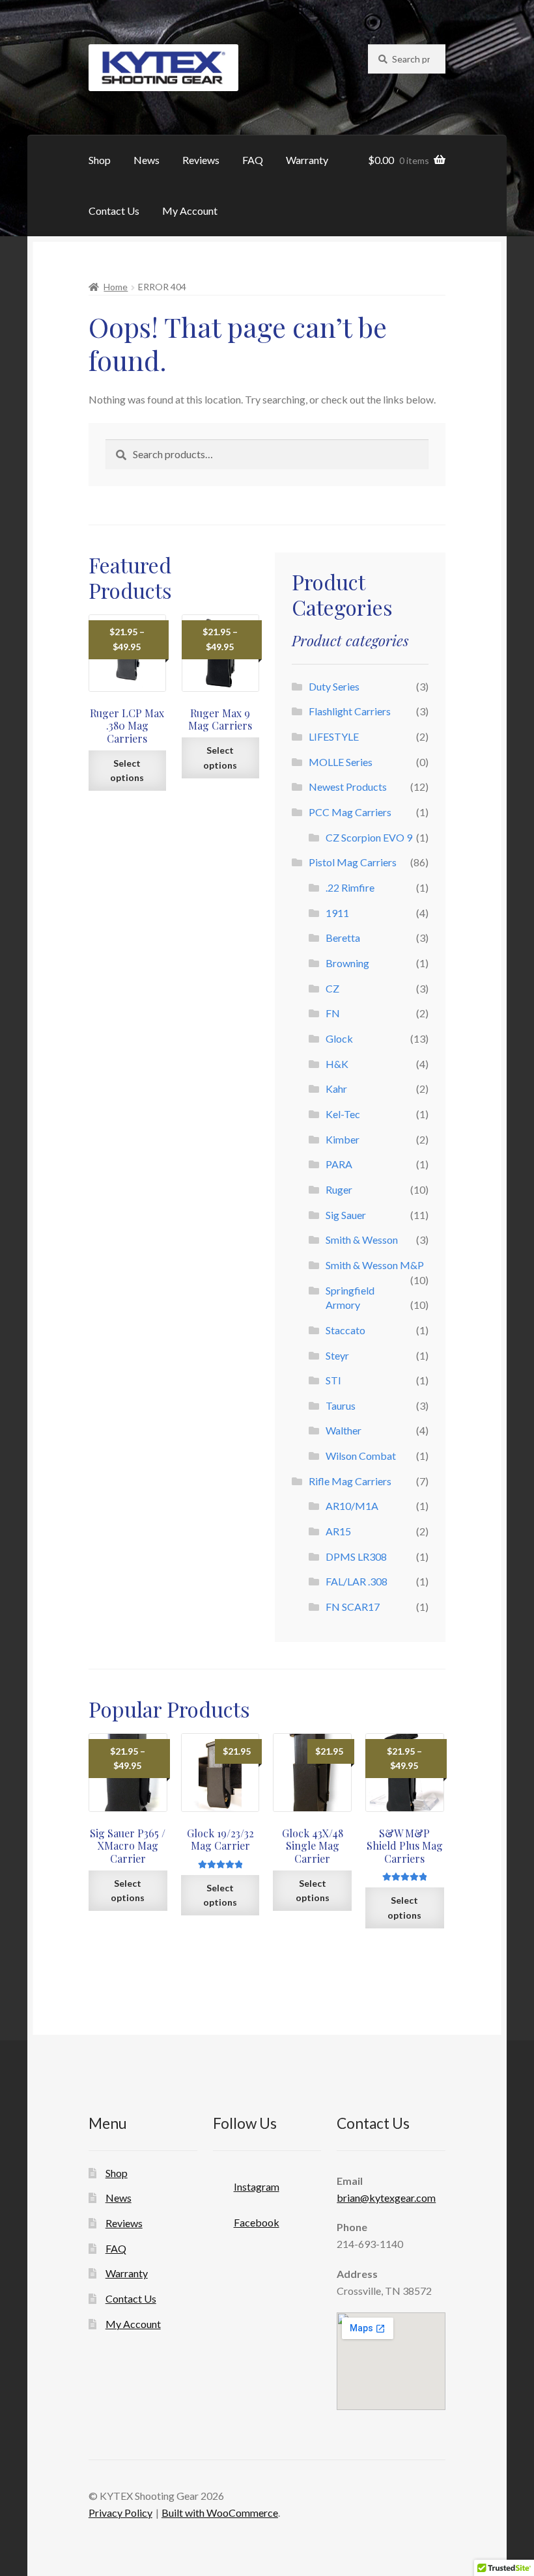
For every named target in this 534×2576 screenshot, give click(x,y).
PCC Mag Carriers (350, 812)
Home (116, 287)
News (147, 160)
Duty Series (334, 686)
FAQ (253, 160)
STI (333, 1380)
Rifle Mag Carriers (350, 1481)
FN (333, 1013)
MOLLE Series (341, 762)
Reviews (201, 160)
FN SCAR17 (353, 1607)
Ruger (339, 1189)
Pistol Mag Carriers (353, 862)
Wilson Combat (361, 1456)
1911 (337, 913)
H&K (337, 1064)
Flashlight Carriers (350, 711)
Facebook (257, 2222)
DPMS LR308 (356, 1556)
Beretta (343, 938)
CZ (332, 988)
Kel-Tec (343, 1114)
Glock (339, 1038)
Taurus (341, 1405)
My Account (190, 211)
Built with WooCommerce (220, 2513)
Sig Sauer (346, 1215)
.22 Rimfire (350, 887)
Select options (127, 771)
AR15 (338, 1531)
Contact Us (114, 211)
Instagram (257, 2186)
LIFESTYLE (334, 736)
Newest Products (348, 787)
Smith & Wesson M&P (375, 1265)
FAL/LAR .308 (357, 1581)
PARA (339, 1164)
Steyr (337, 1355)
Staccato (345, 1330)
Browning (347, 963)
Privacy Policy (120, 2513)
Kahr (336, 1089)
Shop (100, 160)
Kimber (343, 1139)
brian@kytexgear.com (386, 2198)
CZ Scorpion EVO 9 (369, 837)
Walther (344, 1430)
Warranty (307, 160)
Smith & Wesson (362, 1240)
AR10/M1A (352, 1506)
